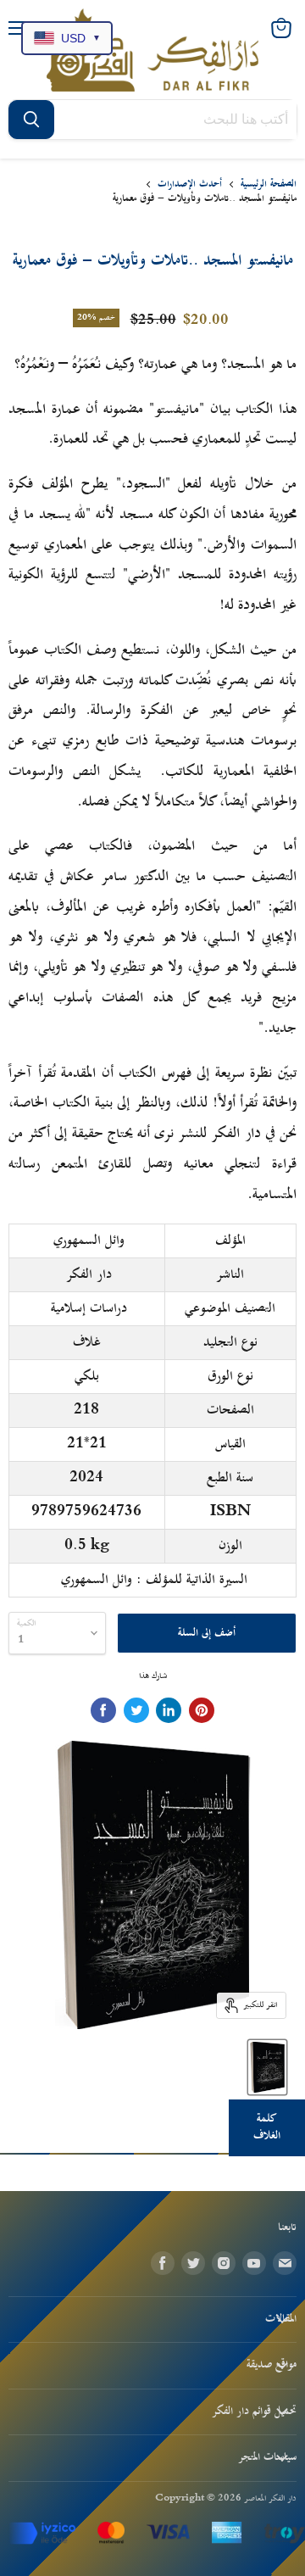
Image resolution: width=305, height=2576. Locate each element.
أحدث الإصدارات (190, 184)
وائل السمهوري (89, 1241)
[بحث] (31, 120)
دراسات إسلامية (89, 1308)
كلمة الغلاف (267, 2127)
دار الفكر (89, 1274)
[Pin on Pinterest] (202, 1710)
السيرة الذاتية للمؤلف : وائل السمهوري (154, 1580)
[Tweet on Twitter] (136, 1710)
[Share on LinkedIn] (169, 1710)
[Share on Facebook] (103, 1710)
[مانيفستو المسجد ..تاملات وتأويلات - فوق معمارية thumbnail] (267, 2067)
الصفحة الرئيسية (269, 184)
